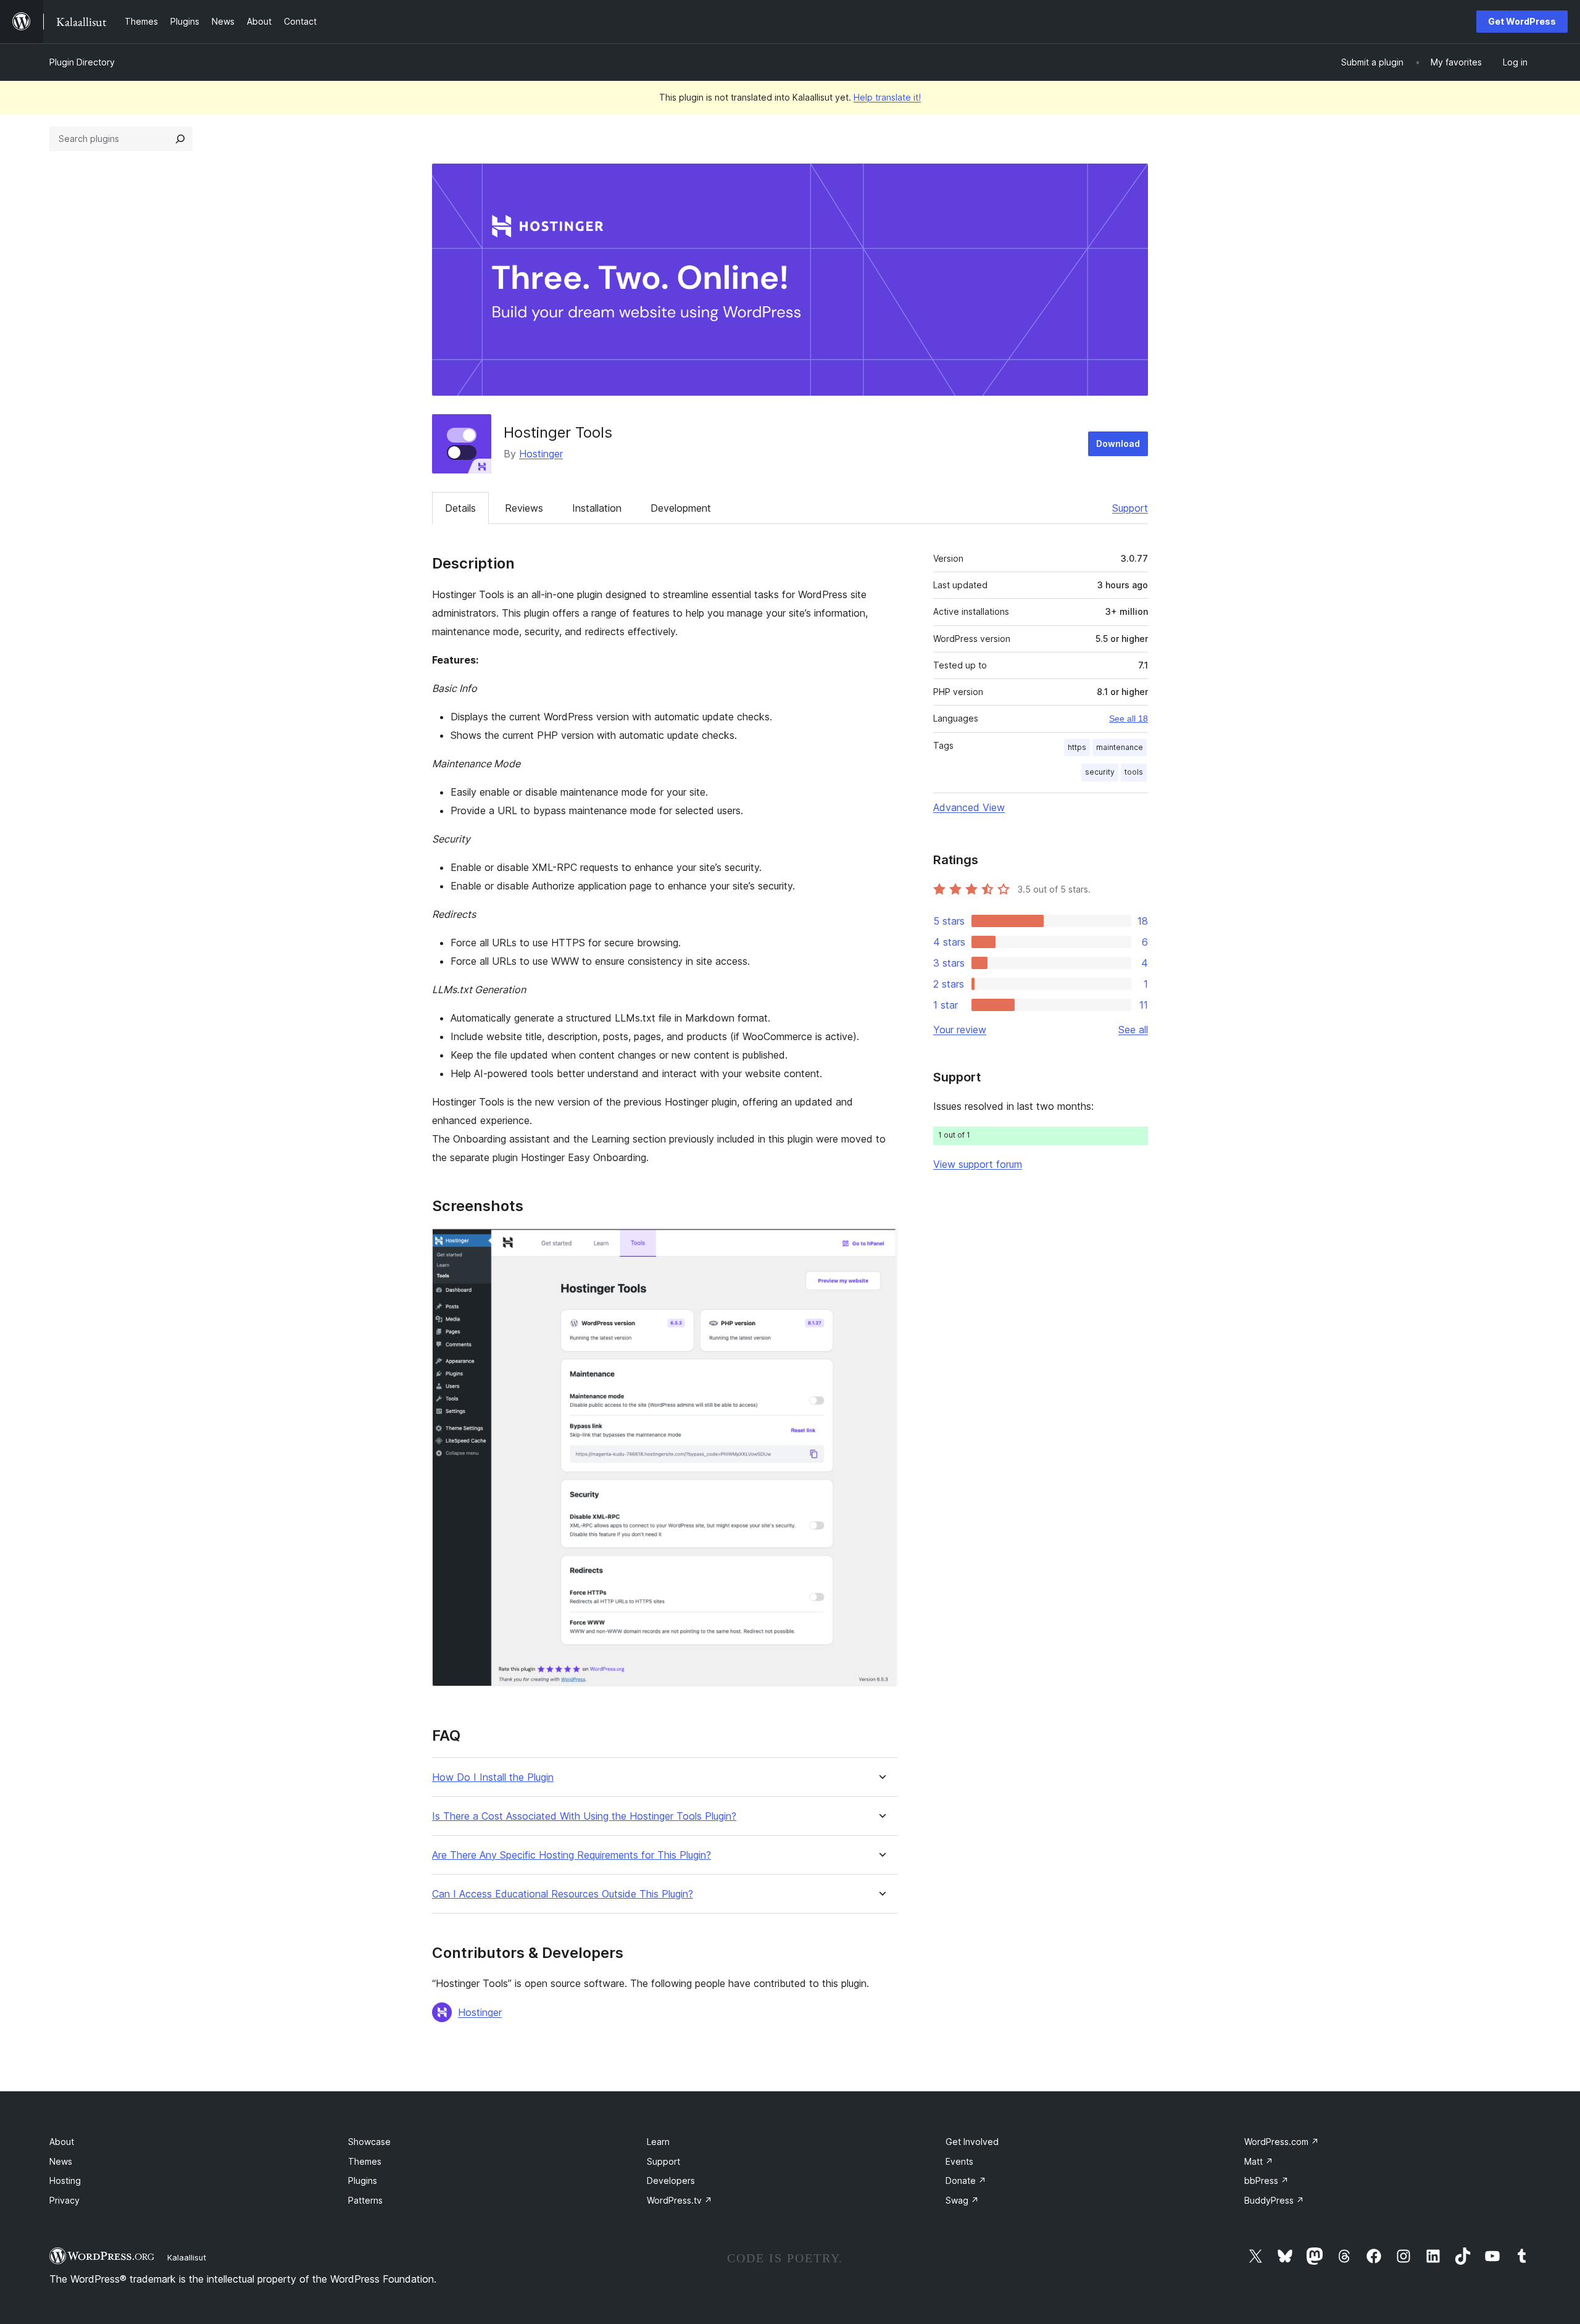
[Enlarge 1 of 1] (881, 1244)
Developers (671, 2180)
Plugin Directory (82, 62)
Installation (597, 508)
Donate (966, 2180)
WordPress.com (1282, 2142)
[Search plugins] (180, 139)
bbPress (1266, 2180)
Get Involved (972, 2142)
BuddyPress (1274, 2200)
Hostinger (541, 454)
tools (1134, 772)
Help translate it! (887, 97)
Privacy (64, 2200)
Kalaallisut (187, 2257)
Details (460, 508)
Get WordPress (1522, 21)
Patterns (365, 2200)
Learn (658, 2142)
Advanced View (969, 807)
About (62, 2142)
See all (1133, 1030)
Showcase (369, 2142)
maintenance (1120, 747)
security (1100, 772)
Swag (962, 2200)
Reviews (524, 508)
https (1077, 747)
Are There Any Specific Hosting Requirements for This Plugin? (572, 1855)
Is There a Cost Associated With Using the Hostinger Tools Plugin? (584, 1816)
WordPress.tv (680, 2200)
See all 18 (1129, 718)
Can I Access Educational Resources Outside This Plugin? (563, 1894)
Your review (960, 1030)
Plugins (363, 2180)
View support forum (978, 1164)
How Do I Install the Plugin (493, 1777)
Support (1130, 508)
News (61, 2161)
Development (681, 508)
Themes (365, 2161)
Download (1118, 444)
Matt (1259, 2161)
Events (959, 2161)
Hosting (65, 2180)
